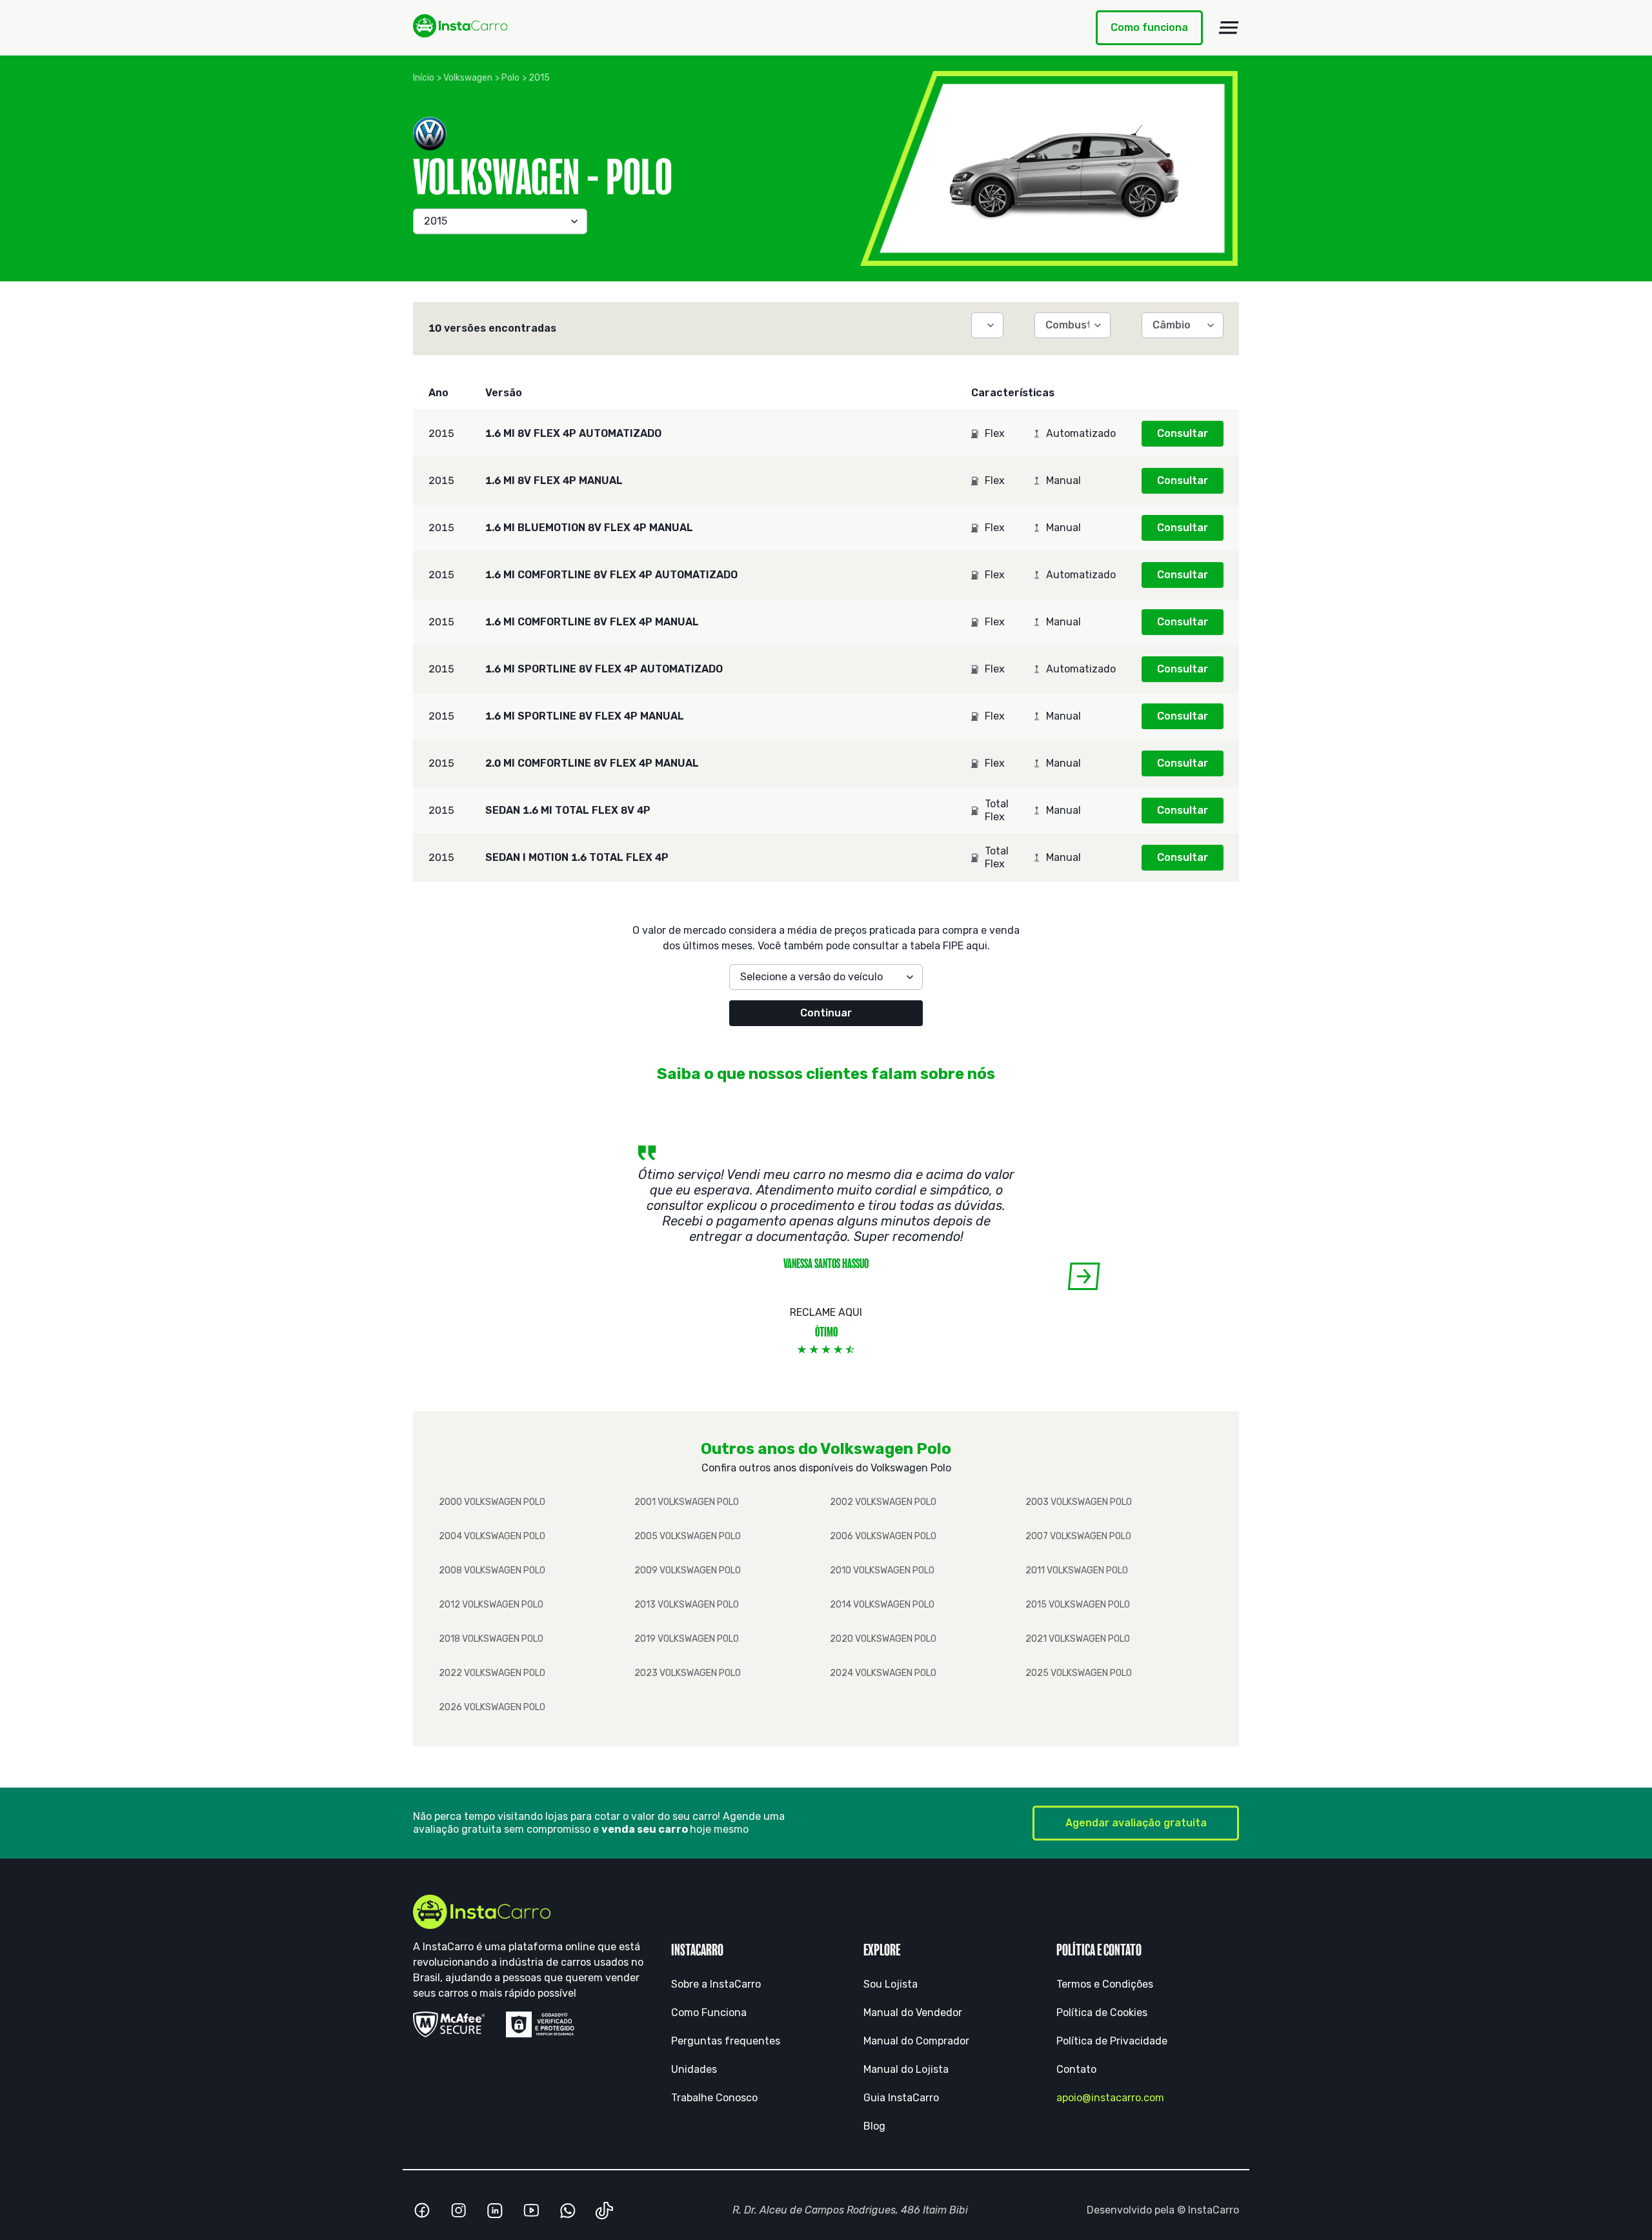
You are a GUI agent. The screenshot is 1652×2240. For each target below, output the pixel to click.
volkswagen (468, 78)
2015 (539, 78)
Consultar (1183, 433)
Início (424, 78)
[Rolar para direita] (1084, 1276)
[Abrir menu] (1229, 28)
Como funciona (1149, 27)
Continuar (826, 1013)
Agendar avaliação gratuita (1136, 1823)
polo (510, 78)
